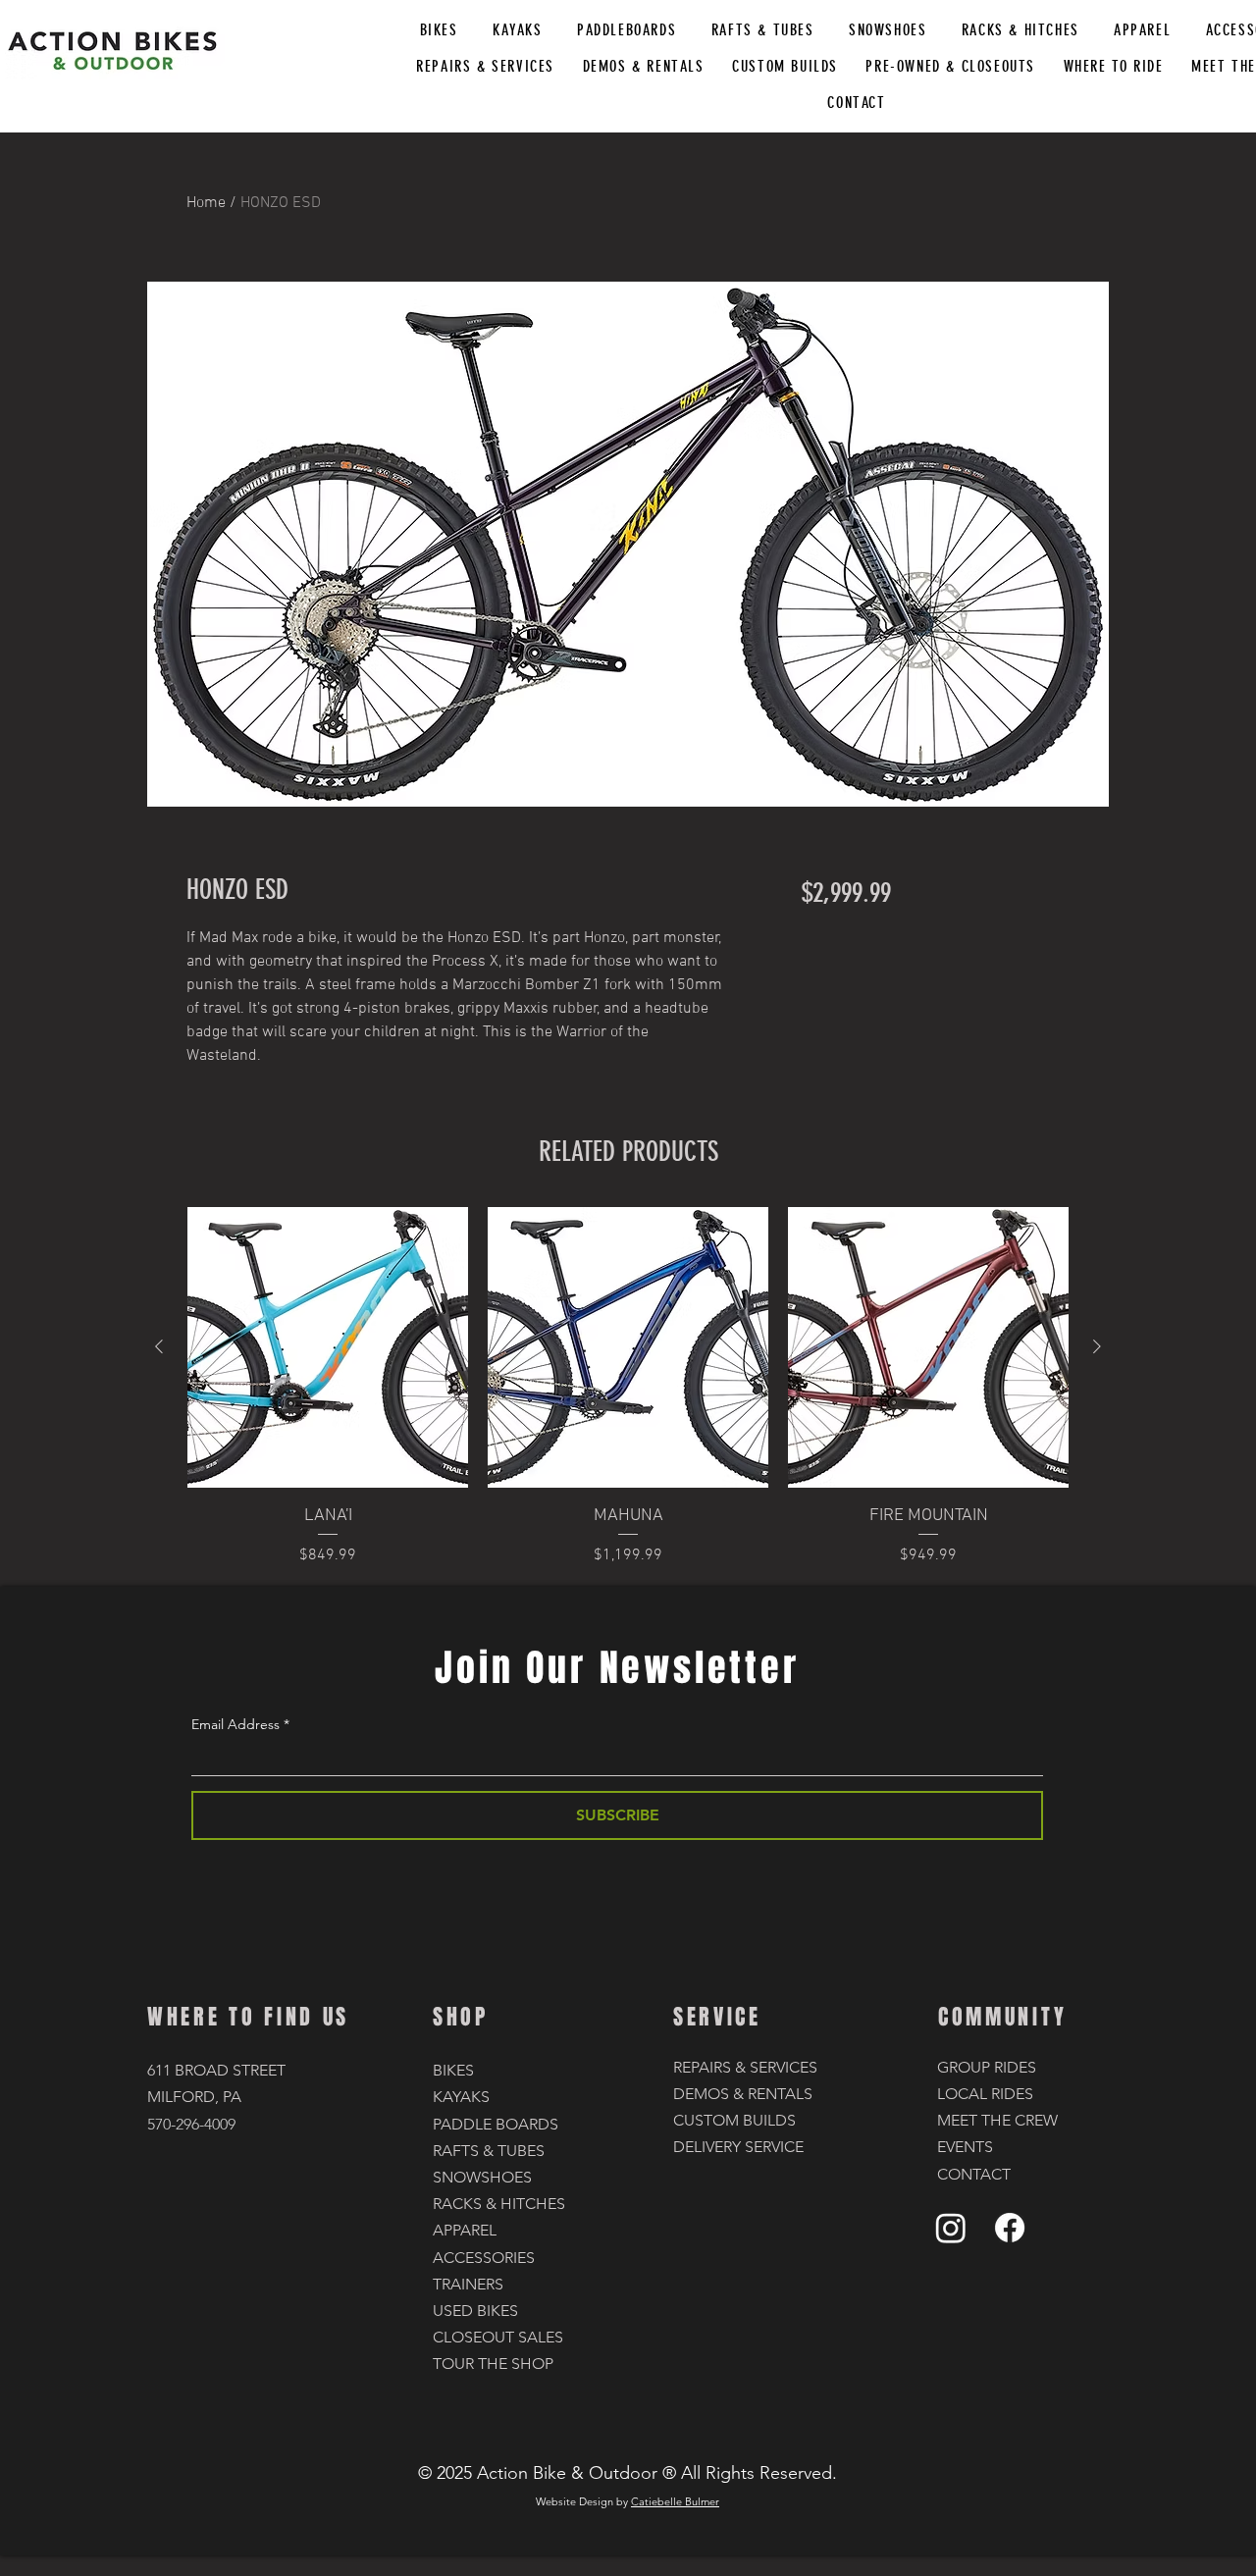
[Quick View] (328, 1347)
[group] (628, 1387)
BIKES (453, 2070)
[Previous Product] (159, 1346)
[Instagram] (951, 2228)
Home (206, 203)
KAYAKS (461, 2097)
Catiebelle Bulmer (675, 2501)
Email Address (235, 1724)
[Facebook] (1010, 2228)
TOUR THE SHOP (493, 2364)
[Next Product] (1097, 1346)
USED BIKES (475, 2311)
